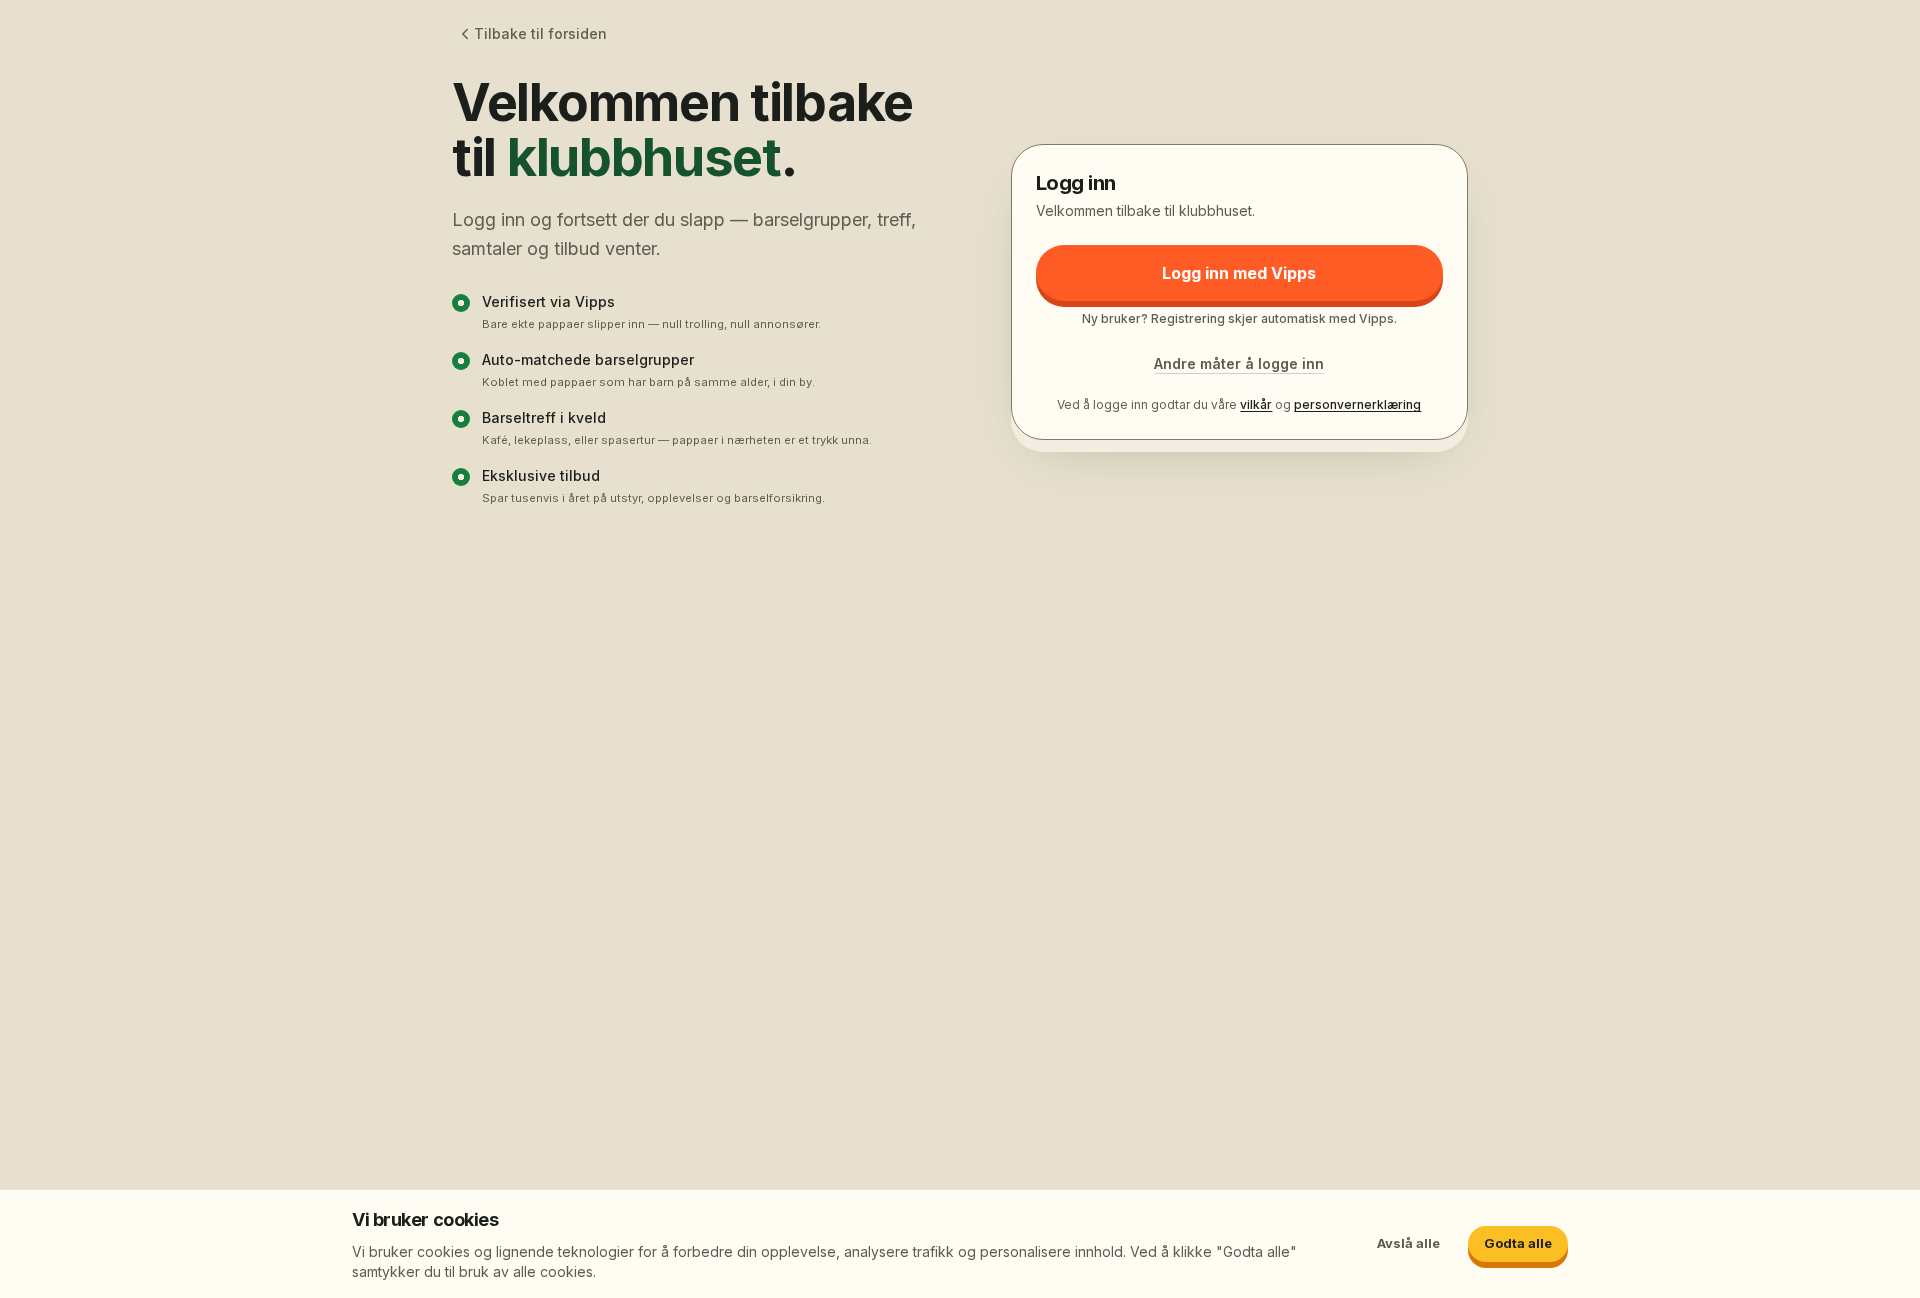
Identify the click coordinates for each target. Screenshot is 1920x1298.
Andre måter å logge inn (1239, 363)
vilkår (1256, 404)
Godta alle (1518, 1243)
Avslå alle (1408, 1243)
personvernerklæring (1357, 404)
